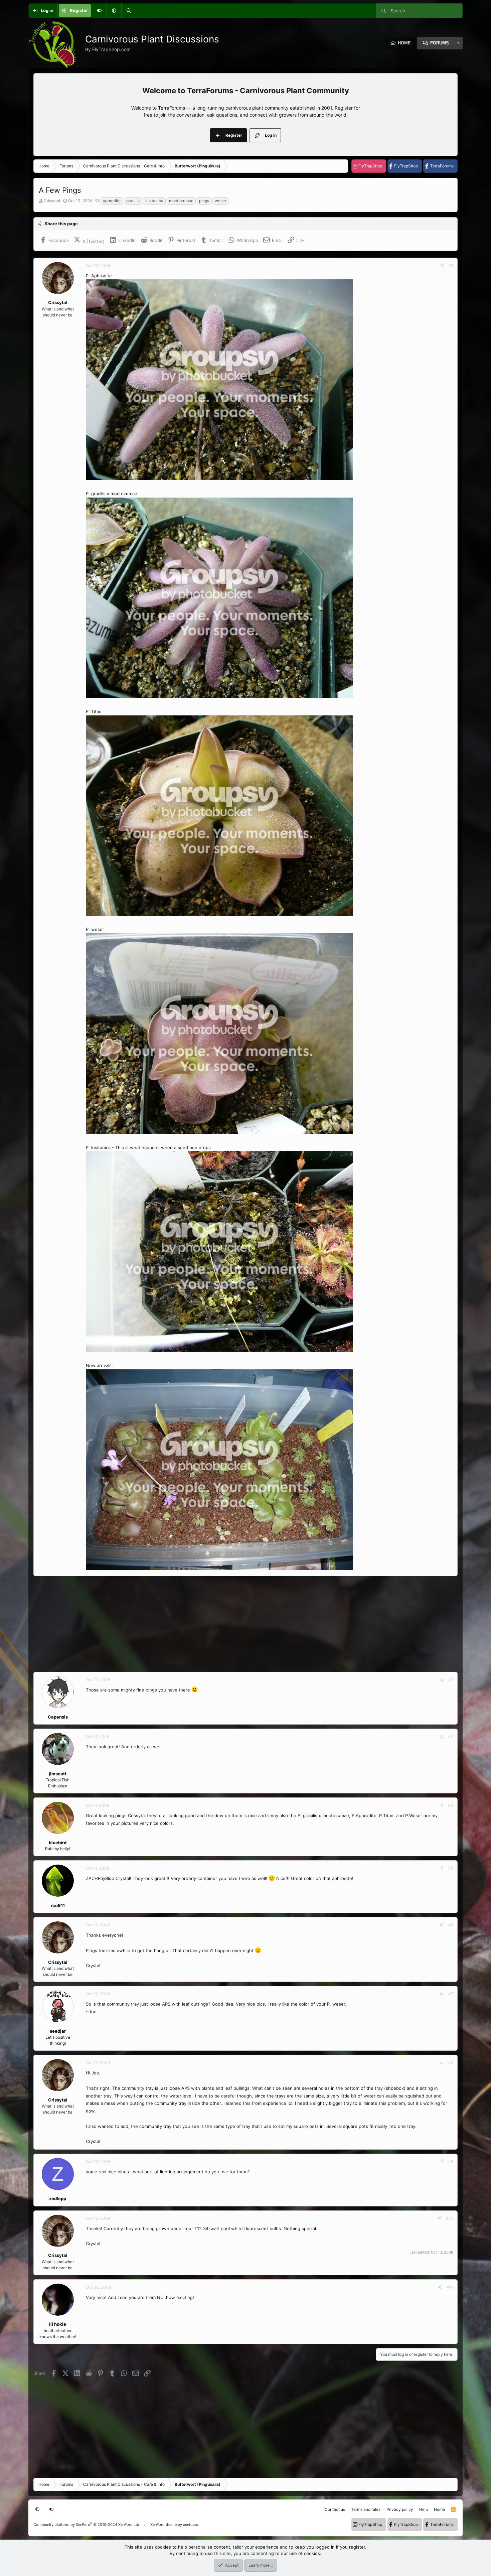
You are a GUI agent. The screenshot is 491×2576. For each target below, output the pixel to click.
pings (204, 201)
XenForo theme (163, 2525)
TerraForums (442, 166)
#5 (451, 1868)
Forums (440, 43)
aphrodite (112, 201)
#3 (451, 1736)
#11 (450, 2287)
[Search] (129, 11)
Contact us (335, 2509)
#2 (451, 1680)
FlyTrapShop (370, 166)
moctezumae (181, 201)
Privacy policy (400, 2509)
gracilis (133, 201)
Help (424, 2509)
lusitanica (154, 201)
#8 (451, 2063)
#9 (451, 2161)
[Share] (442, 266)
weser (220, 201)
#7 (451, 1994)
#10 (450, 2218)
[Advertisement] (234, 1624)
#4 (451, 1805)
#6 (451, 1925)
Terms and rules (366, 2509)
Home (404, 43)
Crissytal (52, 201)
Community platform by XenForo (87, 2525)
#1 (451, 265)
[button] (114, 11)
